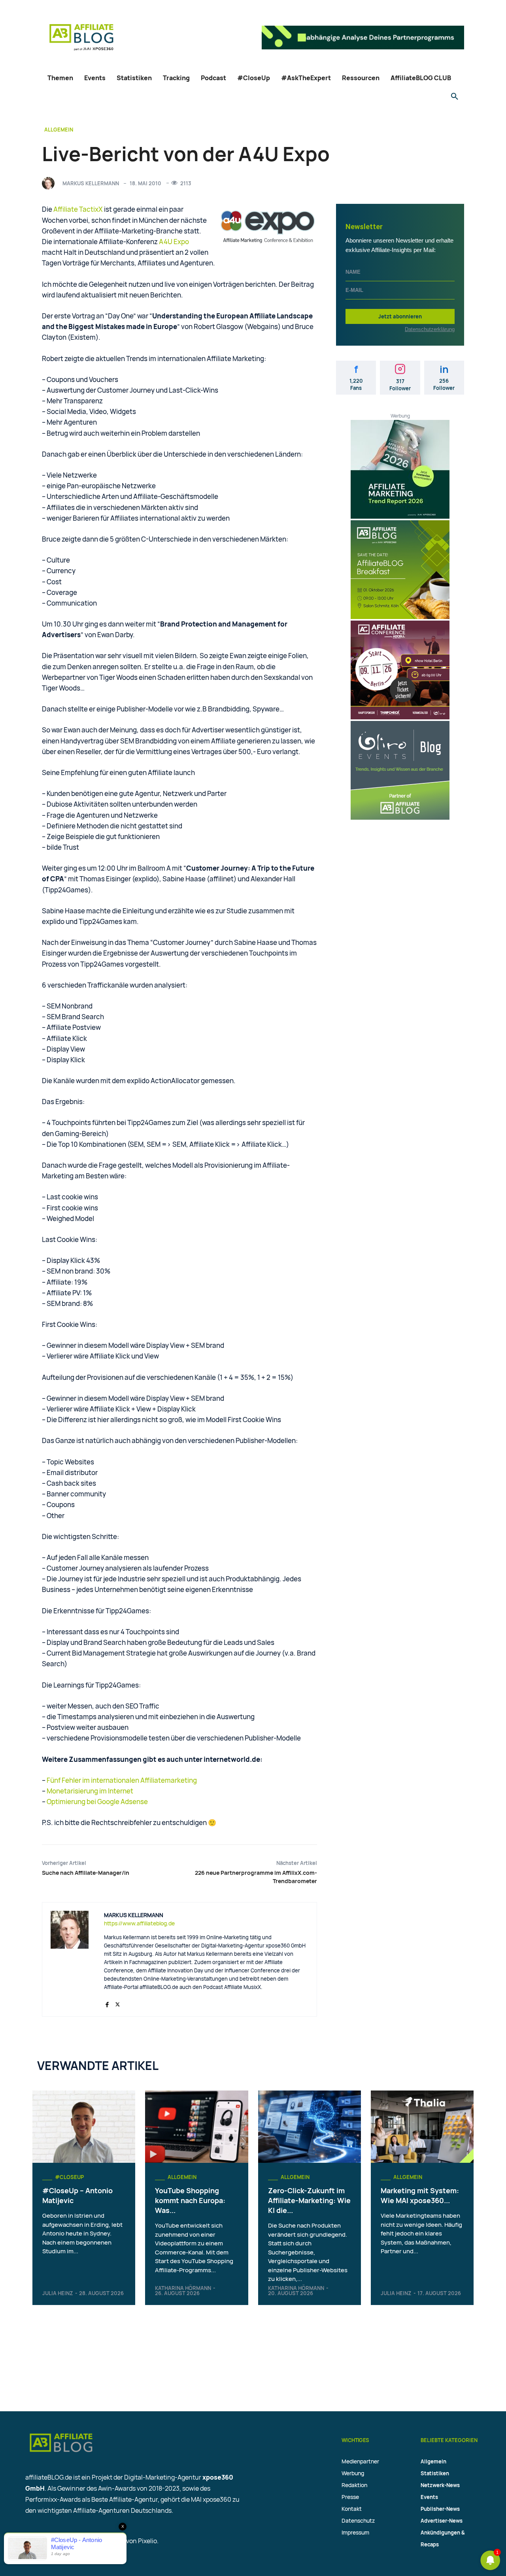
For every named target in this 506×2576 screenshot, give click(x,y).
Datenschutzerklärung (430, 329)
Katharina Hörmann (183, 2288)
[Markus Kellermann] (50, 183)
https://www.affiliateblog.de (139, 1923)
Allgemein (59, 130)
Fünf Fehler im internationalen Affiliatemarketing (122, 1780)
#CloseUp (69, 2177)
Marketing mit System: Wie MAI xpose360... (420, 2195)
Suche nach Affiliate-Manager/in (86, 1873)
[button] (455, 97)
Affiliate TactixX (78, 209)
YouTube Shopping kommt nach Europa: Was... (190, 2200)
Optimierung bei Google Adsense (97, 1802)
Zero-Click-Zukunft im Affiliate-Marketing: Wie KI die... (309, 2200)
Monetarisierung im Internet (90, 1791)
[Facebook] (107, 2003)
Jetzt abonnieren (400, 316)
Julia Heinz (58, 2293)
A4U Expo (174, 242)
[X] (118, 2003)
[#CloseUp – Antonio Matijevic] (84, 2126)
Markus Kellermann (91, 183)
